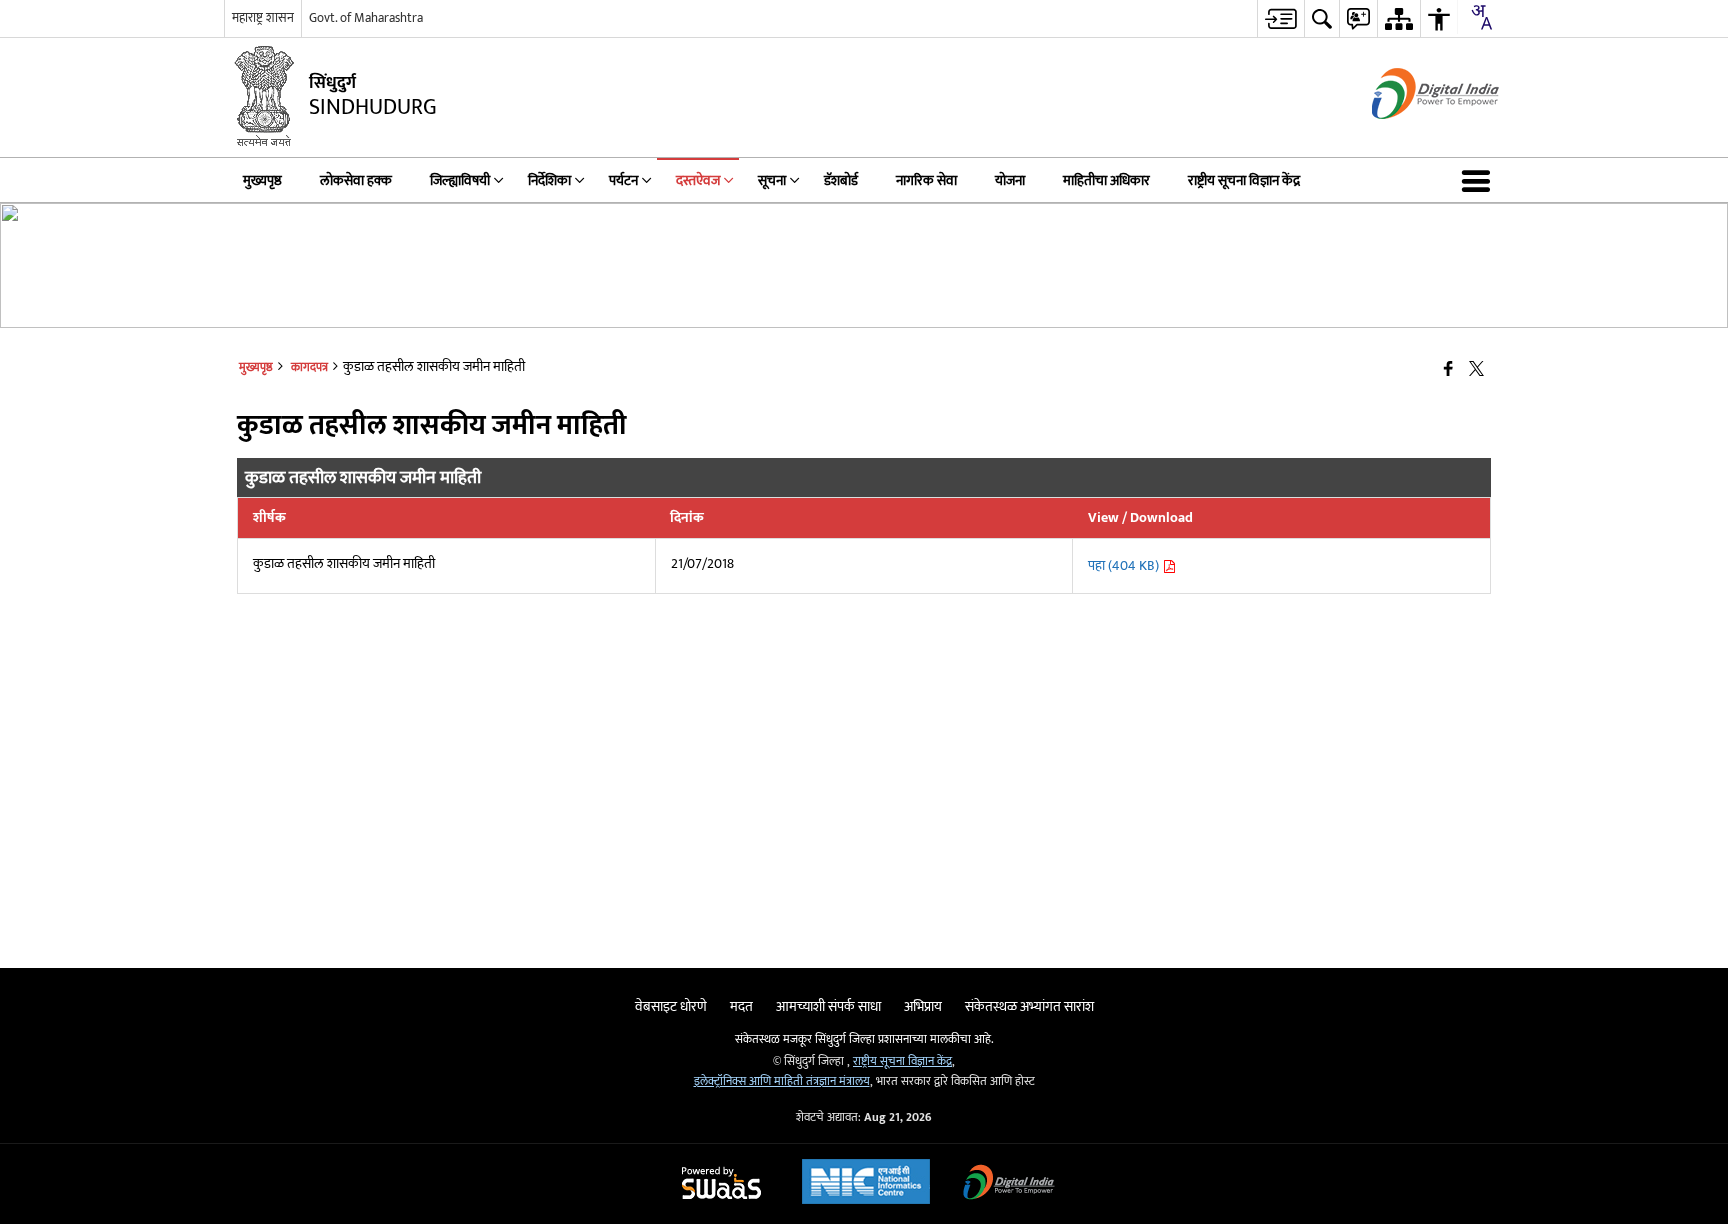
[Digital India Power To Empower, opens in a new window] (1009, 1184)
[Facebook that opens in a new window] (1448, 370)
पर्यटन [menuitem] (623, 180)
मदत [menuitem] (741, 1006)
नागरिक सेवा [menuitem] (926, 180)
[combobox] (1481, 17)
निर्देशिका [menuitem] (549, 180)
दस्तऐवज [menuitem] (698, 180)
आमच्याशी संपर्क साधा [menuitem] (828, 1006)
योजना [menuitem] (1010, 180)
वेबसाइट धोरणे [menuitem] (671, 1006)
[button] (1480, 180)
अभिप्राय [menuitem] (923, 1006)
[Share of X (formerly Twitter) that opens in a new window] (1476, 370)
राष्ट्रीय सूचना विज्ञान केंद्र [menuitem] (1244, 180)
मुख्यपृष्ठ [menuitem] (262, 180)
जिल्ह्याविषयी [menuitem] (460, 180)
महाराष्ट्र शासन (263, 18)
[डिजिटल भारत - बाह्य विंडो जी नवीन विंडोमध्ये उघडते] (1410, 136)
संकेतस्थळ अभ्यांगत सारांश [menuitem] (1029, 1006)
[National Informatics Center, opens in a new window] (866, 1184)
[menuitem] (1280, 18)
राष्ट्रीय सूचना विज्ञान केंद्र (902, 1061)
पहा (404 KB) (1125, 565)
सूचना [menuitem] (772, 180)
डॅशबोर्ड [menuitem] (841, 180)
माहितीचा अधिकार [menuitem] (1106, 180)
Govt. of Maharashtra (366, 18)
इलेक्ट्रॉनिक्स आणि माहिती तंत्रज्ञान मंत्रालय (782, 1081)
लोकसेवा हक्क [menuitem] (356, 180)
